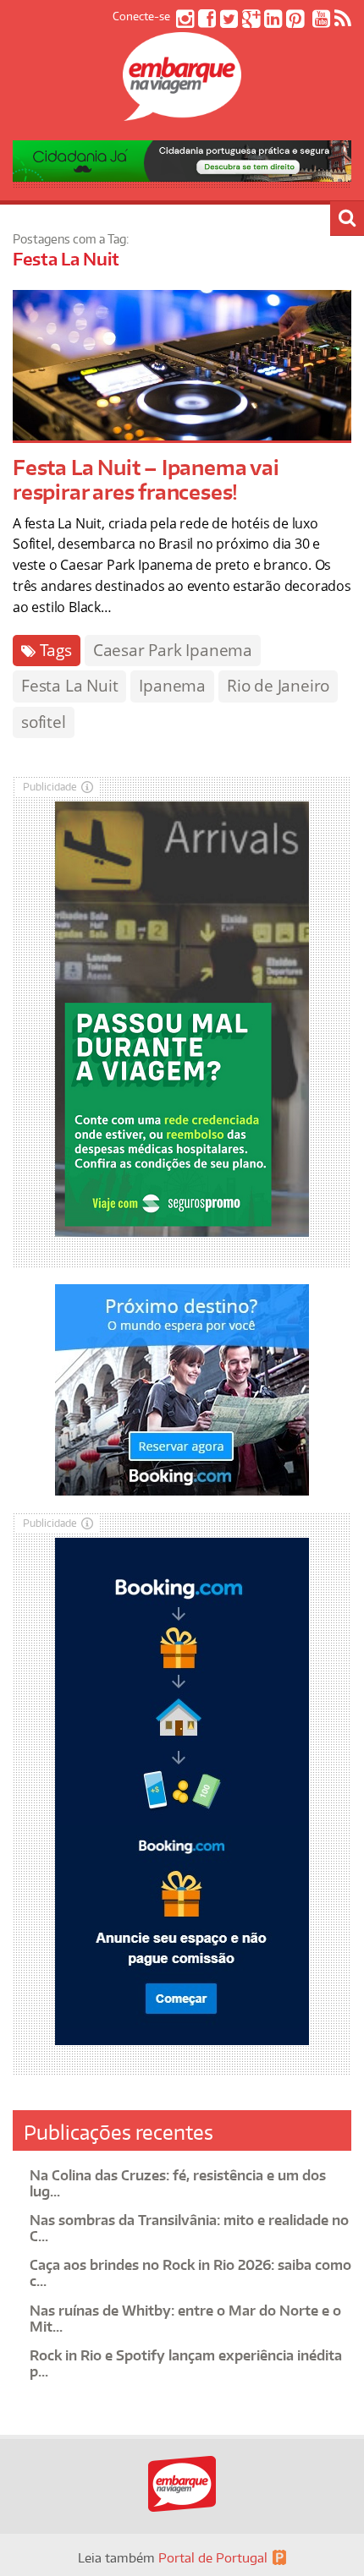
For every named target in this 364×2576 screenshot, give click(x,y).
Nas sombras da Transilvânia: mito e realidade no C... (189, 2228)
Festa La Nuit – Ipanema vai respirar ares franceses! (146, 479)
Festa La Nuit (69, 686)
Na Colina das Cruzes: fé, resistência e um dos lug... (178, 2183)
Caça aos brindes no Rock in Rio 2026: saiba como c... (190, 2273)
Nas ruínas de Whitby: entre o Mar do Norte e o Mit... (185, 2319)
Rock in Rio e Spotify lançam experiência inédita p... (186, 2363)
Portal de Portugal (213, 2558)
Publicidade (50, 787)
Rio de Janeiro (278, 686)
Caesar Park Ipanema (173, 650)
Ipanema (172, 686)
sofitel (44, 722)
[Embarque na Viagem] (182, 112)
